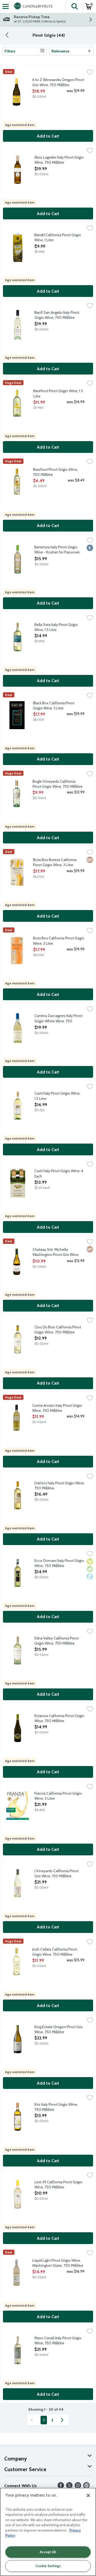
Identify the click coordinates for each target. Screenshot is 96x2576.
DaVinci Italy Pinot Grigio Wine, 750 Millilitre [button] (59, 1486)
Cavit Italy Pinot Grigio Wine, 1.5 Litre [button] (57, 1096)
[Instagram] (78, 2487)
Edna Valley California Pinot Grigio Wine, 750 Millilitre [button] (57, 1641)
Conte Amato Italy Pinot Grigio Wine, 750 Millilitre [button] (57, 1408)
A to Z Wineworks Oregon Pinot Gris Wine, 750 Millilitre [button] (58, 82)
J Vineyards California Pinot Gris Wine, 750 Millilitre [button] (56, 1874)
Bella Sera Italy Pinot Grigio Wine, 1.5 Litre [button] (56, 627)
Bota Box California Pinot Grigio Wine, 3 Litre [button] (59, 941)
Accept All (48, 2552)
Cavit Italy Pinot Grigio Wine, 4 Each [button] (59, 1174)
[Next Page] (63, 2420)
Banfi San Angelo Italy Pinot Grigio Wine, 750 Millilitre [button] (57, 315)
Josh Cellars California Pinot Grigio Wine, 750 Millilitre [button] (55, 1952)
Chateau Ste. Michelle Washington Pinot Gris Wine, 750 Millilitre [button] (56, 1252)
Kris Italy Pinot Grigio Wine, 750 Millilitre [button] (56, 2107)
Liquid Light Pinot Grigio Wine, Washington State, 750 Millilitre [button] (58, 2263)
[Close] (88, 2495)
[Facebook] (61, 2487)
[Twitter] (69, 2487)
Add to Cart (48, 136)
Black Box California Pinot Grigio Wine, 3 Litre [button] (55, 706)
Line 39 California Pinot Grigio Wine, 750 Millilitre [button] (58, 2185)
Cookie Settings (48, 2566)
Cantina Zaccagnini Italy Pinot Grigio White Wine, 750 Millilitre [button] (58, 1019)
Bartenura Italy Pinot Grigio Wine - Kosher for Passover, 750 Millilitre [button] (57, 550)
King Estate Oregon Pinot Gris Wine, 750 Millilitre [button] (59, 2030)
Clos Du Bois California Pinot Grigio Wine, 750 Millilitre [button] (58, 1330)
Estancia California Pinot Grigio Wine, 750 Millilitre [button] (59, 1718)
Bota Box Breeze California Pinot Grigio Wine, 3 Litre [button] (55, 862)
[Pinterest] (86, 2487)
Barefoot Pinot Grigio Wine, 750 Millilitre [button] (55, 472)
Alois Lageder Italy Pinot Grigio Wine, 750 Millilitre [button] (59, 160)
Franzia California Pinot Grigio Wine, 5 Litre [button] (58, 1796)
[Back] (7, 35)
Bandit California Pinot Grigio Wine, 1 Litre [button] (58, 238)
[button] (74, 6)
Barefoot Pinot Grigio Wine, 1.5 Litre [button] (58, 393)
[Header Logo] (32, 6)
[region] (48, 2532)
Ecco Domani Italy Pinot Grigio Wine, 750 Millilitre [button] (59, 1563)
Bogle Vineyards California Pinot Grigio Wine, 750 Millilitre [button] (57, 784)
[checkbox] (90, 73)
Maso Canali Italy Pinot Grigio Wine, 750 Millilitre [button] (58, 2341)
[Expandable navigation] (6, 6)
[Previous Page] (33, 2420)
